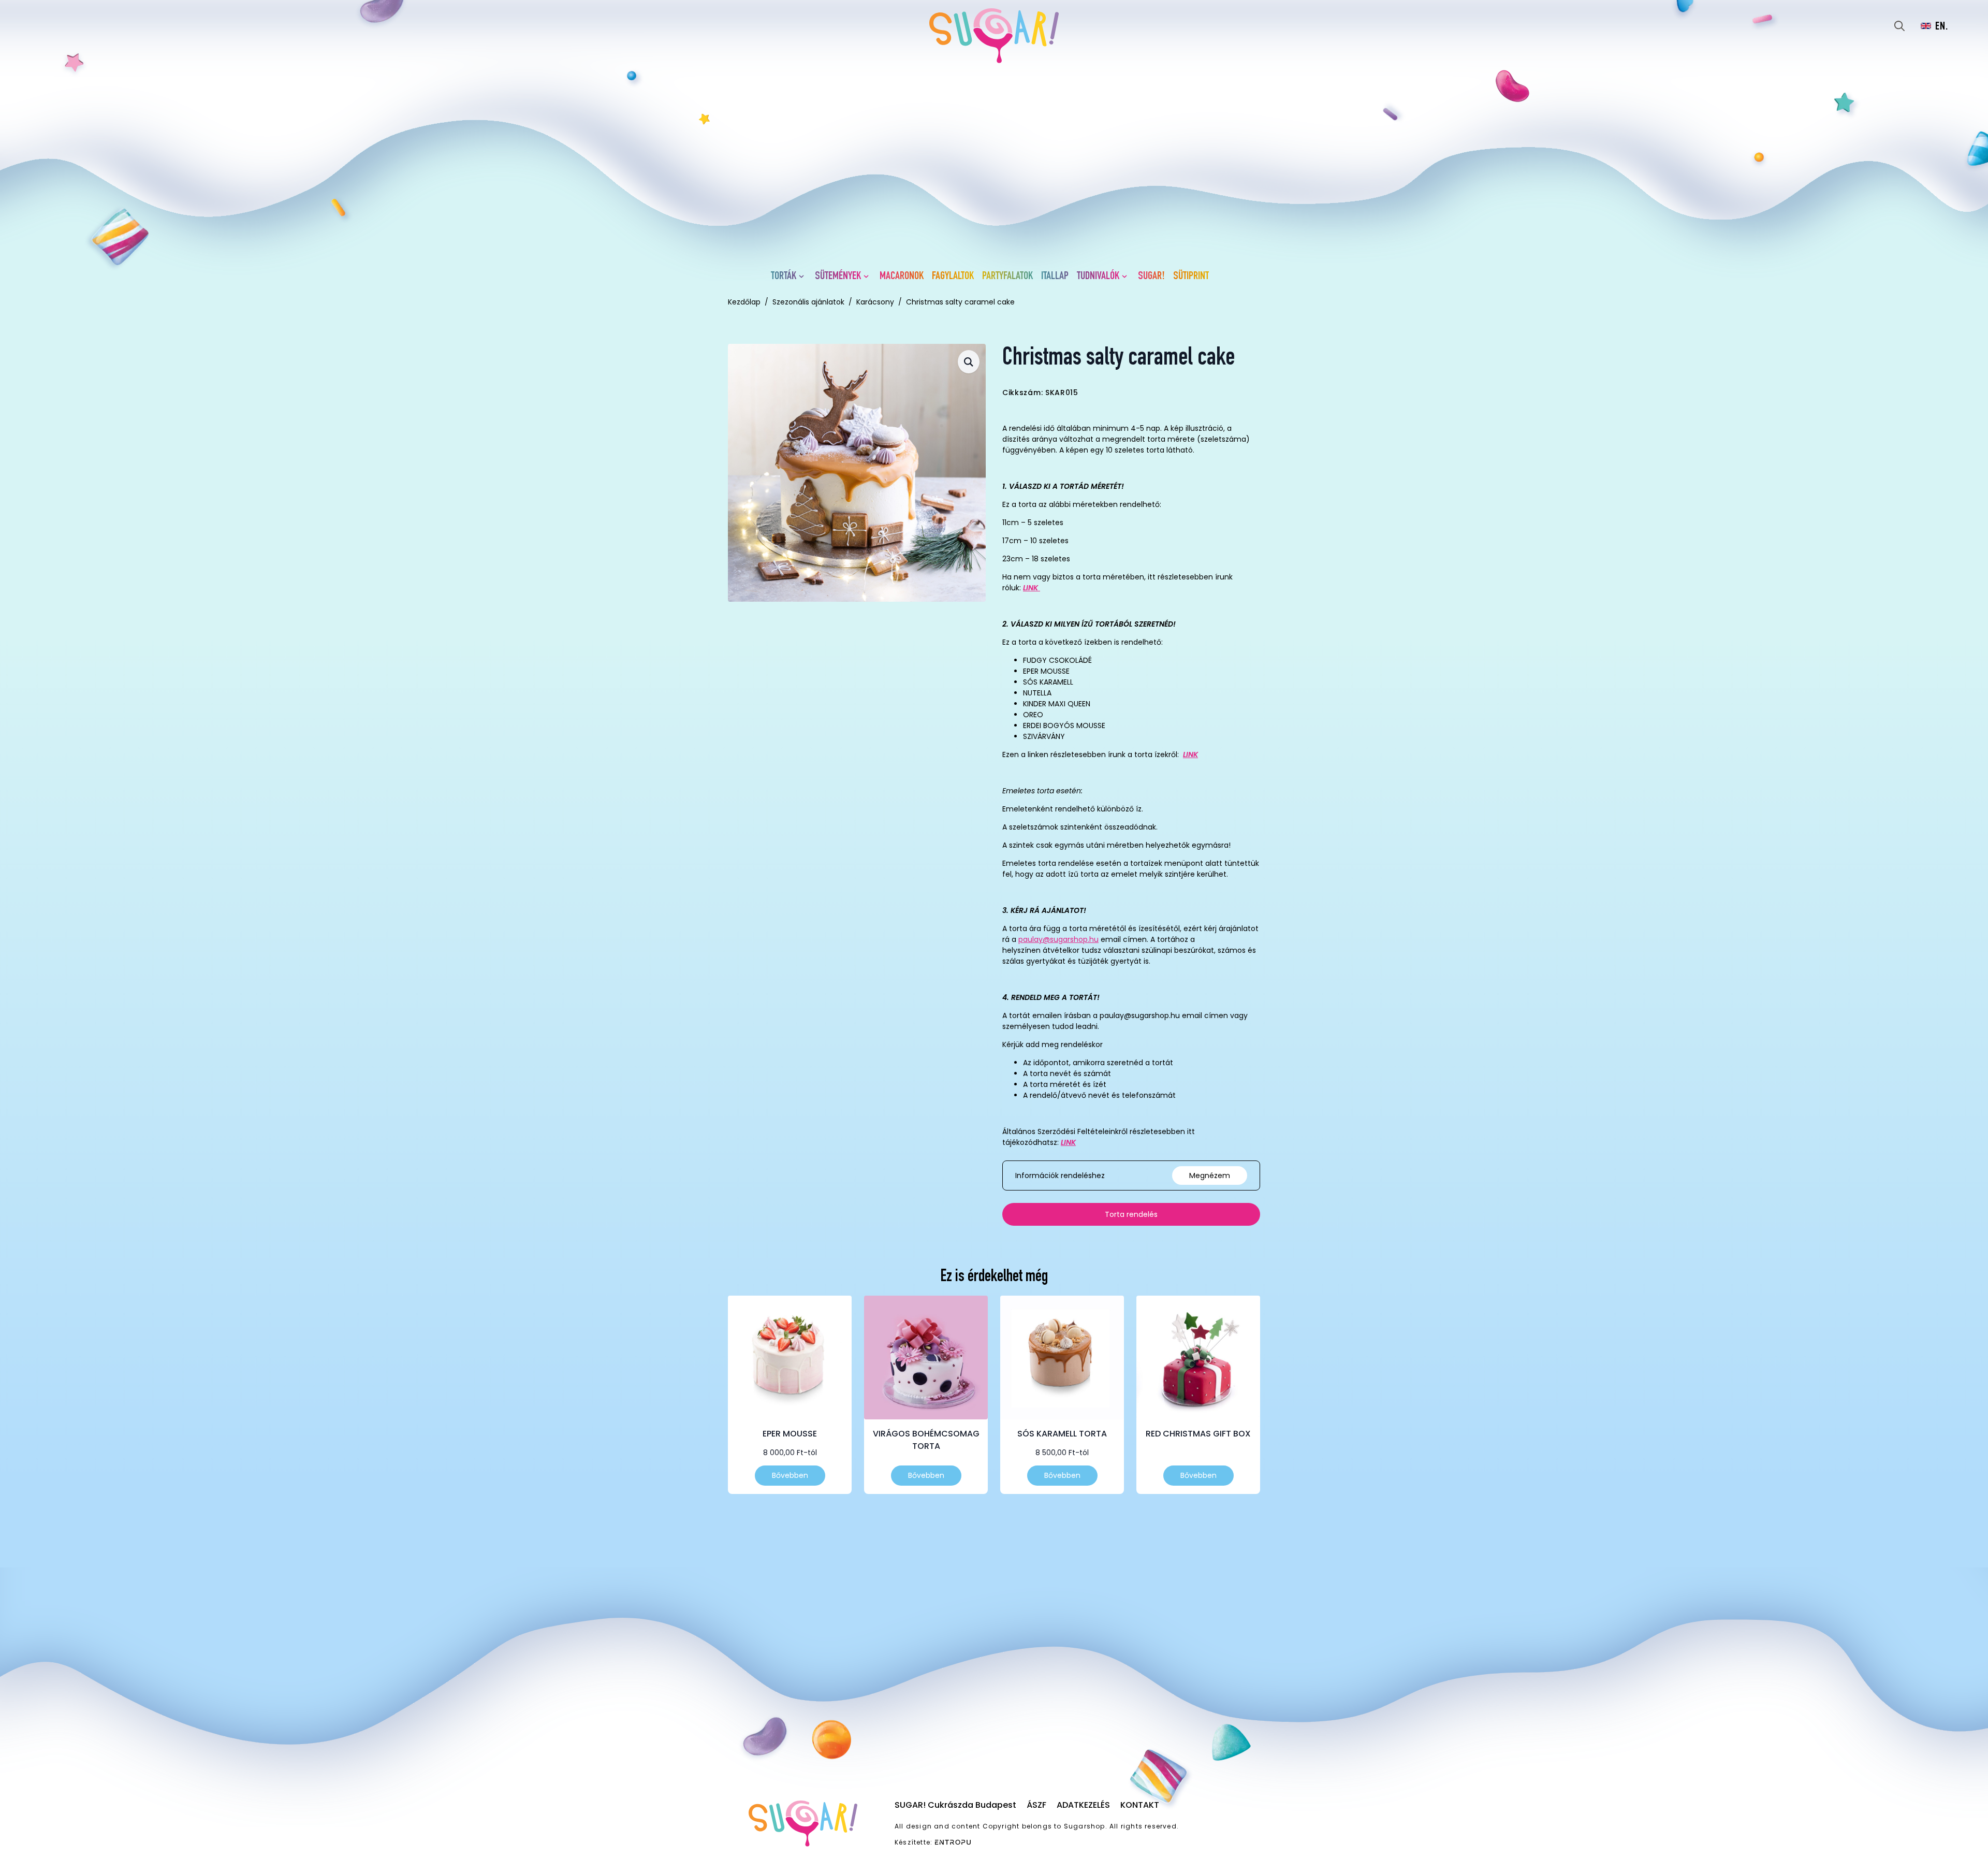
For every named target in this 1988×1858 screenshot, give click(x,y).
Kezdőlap (744, 302)
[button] (969, 362)
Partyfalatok (1007, 277)
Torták (784, 277)
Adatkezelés (1083, 1805)
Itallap (1055, 277)
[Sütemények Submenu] (868, 277)
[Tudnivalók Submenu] (1127, 277)
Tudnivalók (1098, 277)
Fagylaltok (953, 277)
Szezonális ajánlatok (808, 302)
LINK (1190, 754)
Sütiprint (1191, 277)
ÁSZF (1036, 1805)
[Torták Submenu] (803, 277)
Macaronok (902, 277)
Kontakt (1140, 1805)
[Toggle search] (1899, 26)
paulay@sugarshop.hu (1058, 939)
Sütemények (838, 277)
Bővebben (790, 1475)
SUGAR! (1151, 277)
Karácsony (875, 302)
